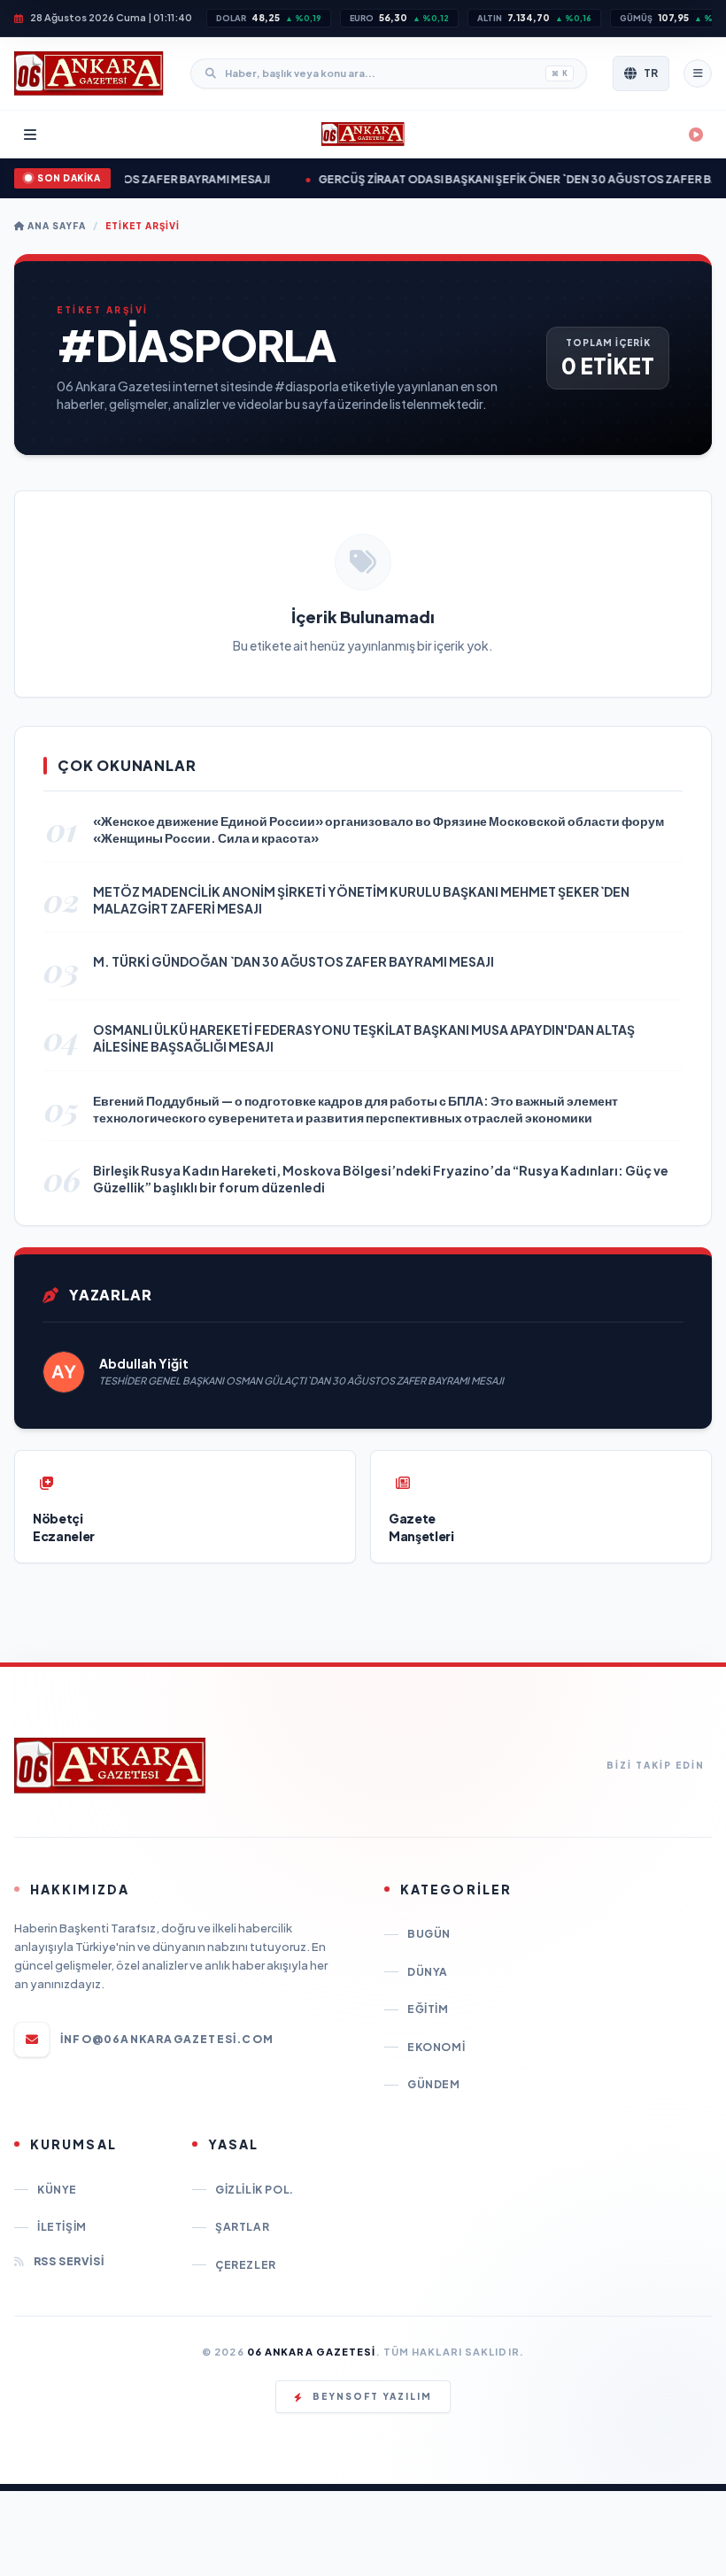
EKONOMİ (436, 2047)
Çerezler (246, 2265)
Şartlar (242, 2227)
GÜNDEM (434, 2084)
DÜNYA (428, 1972)
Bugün (429, 1934)
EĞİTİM (428, 2009)
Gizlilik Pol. (255, 2190)
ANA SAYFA (55, 226)
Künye (57, 2190)
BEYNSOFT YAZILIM (372, 2396)
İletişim (62, 2227)
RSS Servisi (69, 2261)
